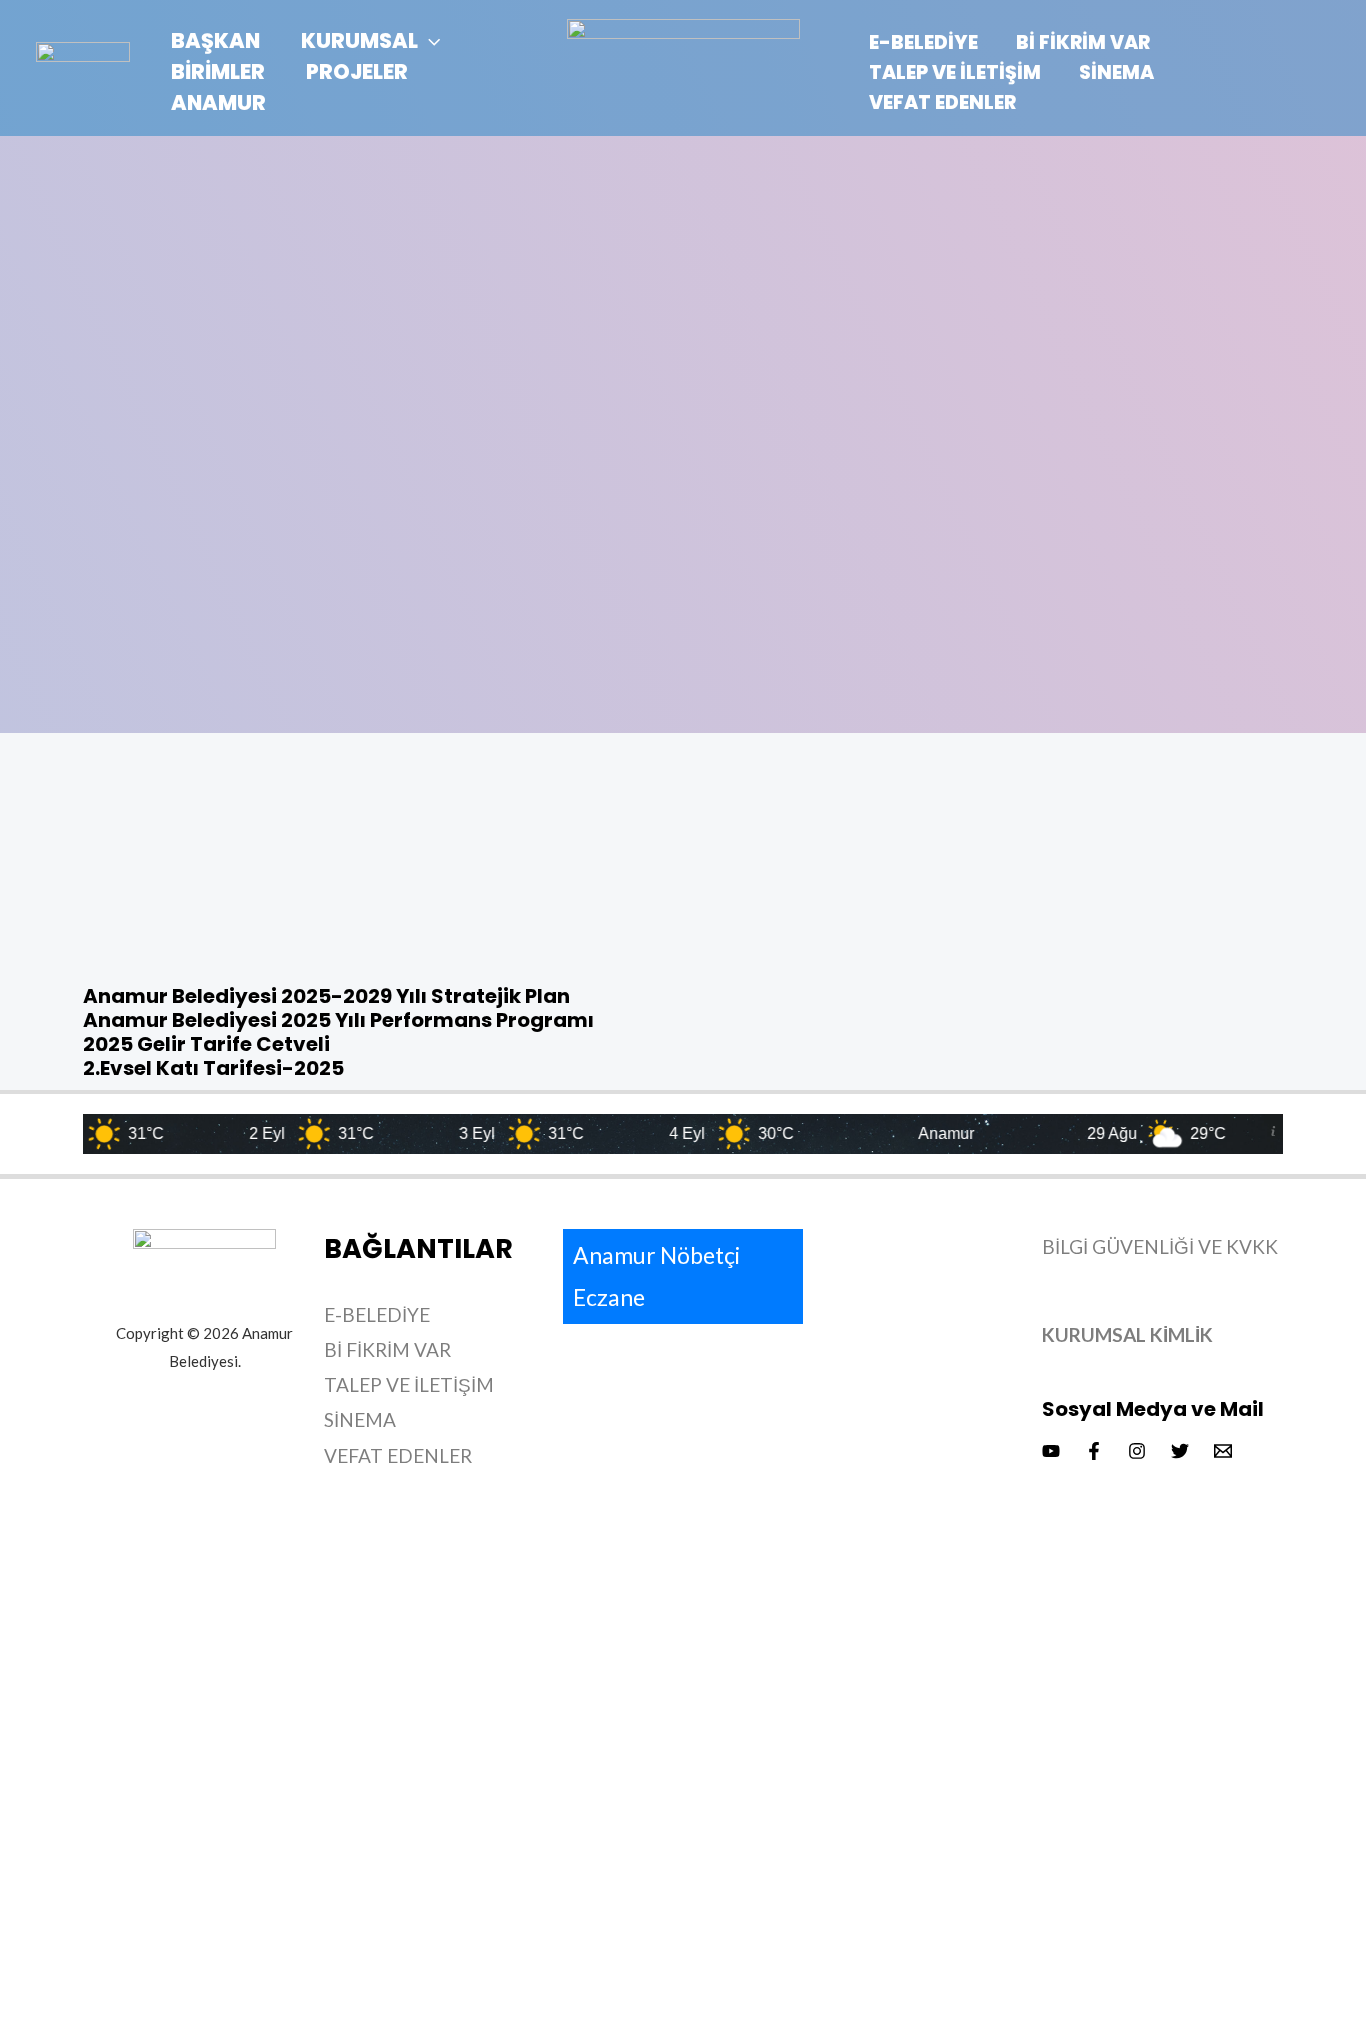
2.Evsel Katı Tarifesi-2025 (213, 1068)
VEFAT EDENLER (942, 102)
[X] (1180, 1451)
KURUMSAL (359, 40)
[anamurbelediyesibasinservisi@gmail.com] (1223, 1451)
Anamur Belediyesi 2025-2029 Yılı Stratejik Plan (326, 996)
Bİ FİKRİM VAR (1083, 42)
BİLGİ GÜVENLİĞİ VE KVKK (1160, 1246)
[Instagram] (1137, 1451)
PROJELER (357, 71)
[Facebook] (1094, 1451)
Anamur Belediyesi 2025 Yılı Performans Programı (338, 1020)
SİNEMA (1116, 72)
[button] (429, 40)
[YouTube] (1051, 1451)
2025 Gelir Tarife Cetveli (206, 1044)
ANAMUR (218, 102)
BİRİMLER (218, 71)
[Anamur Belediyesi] (83, 72)
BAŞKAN (215, 40)
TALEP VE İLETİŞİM (955, 72)
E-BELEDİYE (923, 42)
